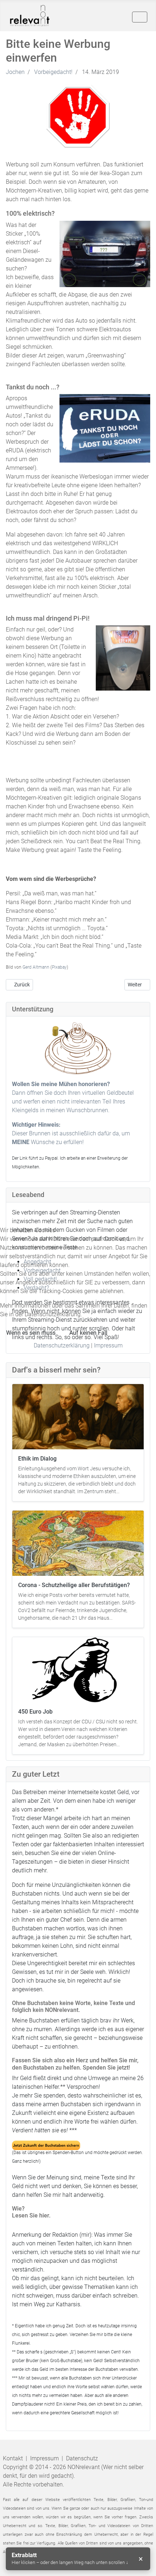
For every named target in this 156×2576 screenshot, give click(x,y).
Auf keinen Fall (88, 1333)
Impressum (108, 1345)
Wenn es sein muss (31, 1333)
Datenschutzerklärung (62, 1345)
